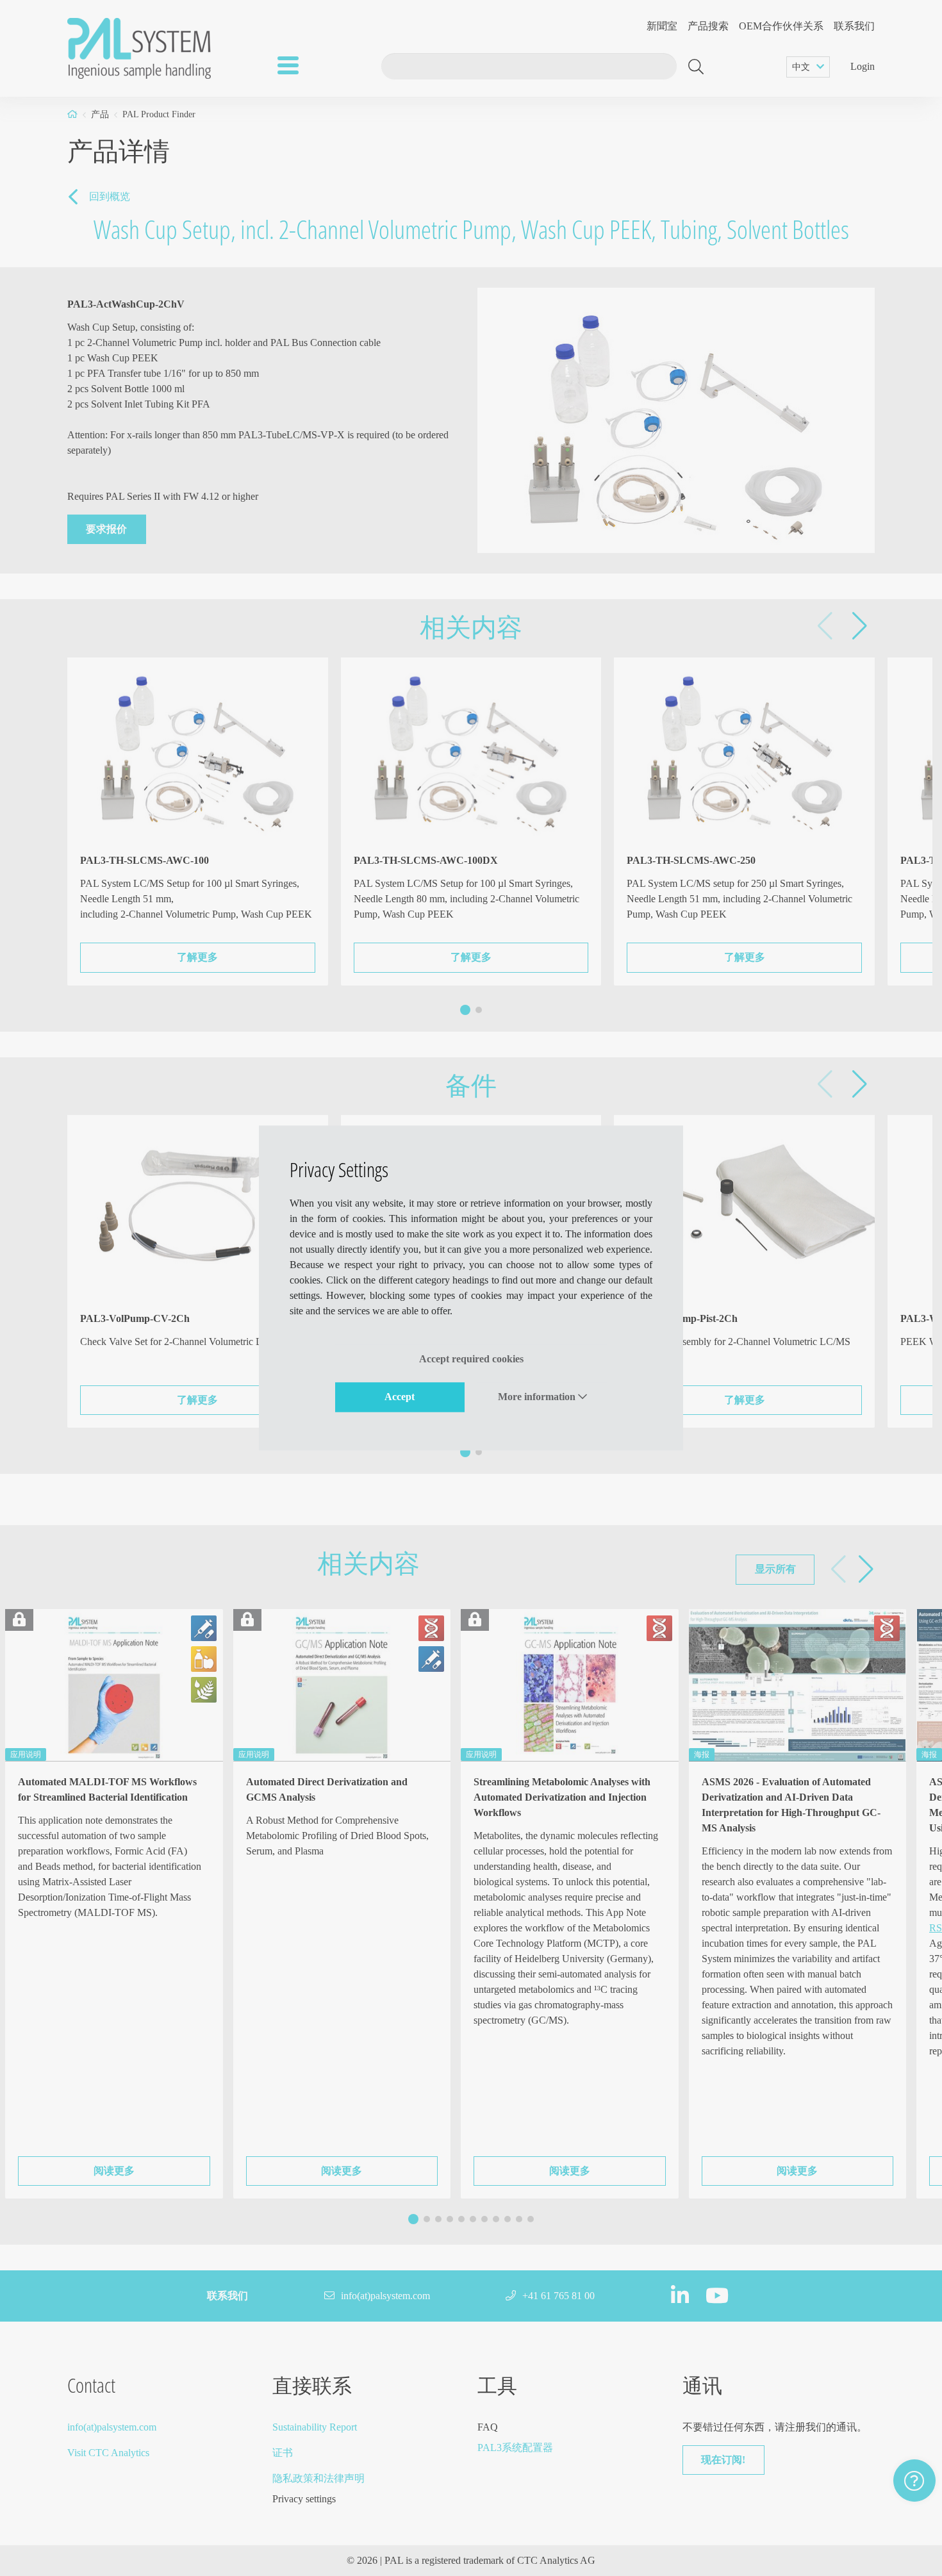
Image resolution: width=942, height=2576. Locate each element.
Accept (400, 1397)
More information (538, 1397)
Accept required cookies (471, 1359)
